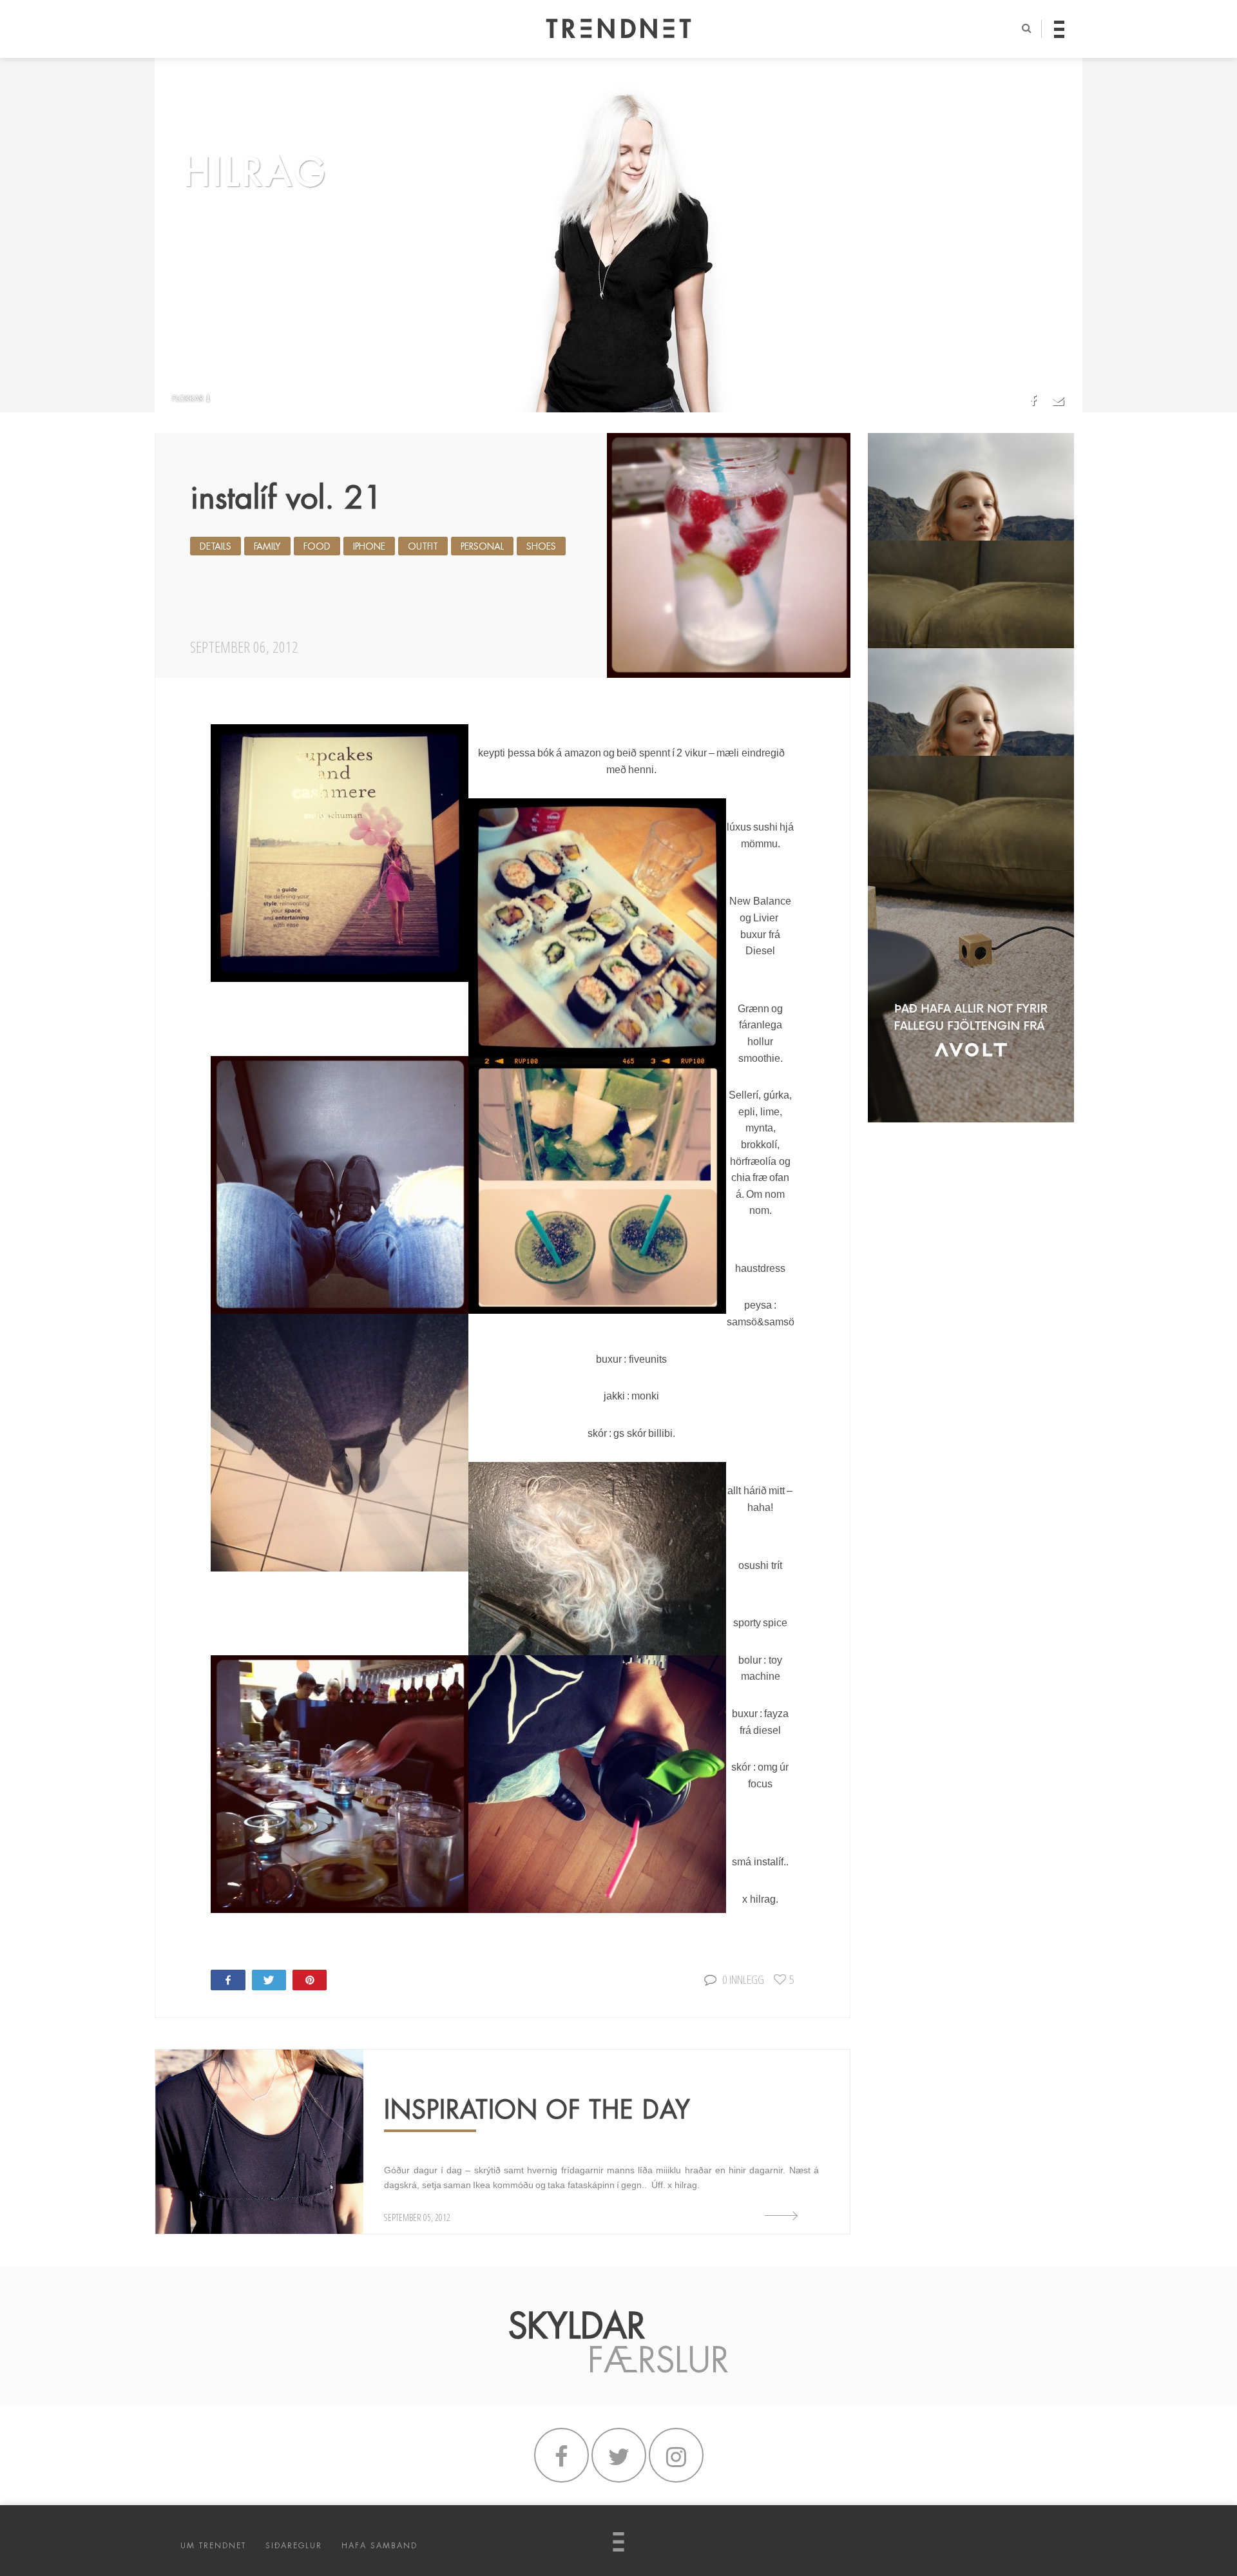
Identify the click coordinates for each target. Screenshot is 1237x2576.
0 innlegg (743, 1979)
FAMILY (267, 546)
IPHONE (369, 546)
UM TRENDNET (213, 2546)
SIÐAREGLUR (294, 2546)
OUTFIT (423, 546)
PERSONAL (482, 546)
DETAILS (216, 546)
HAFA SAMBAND (379, 2546)
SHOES (541, 546)
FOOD (317, 546)
